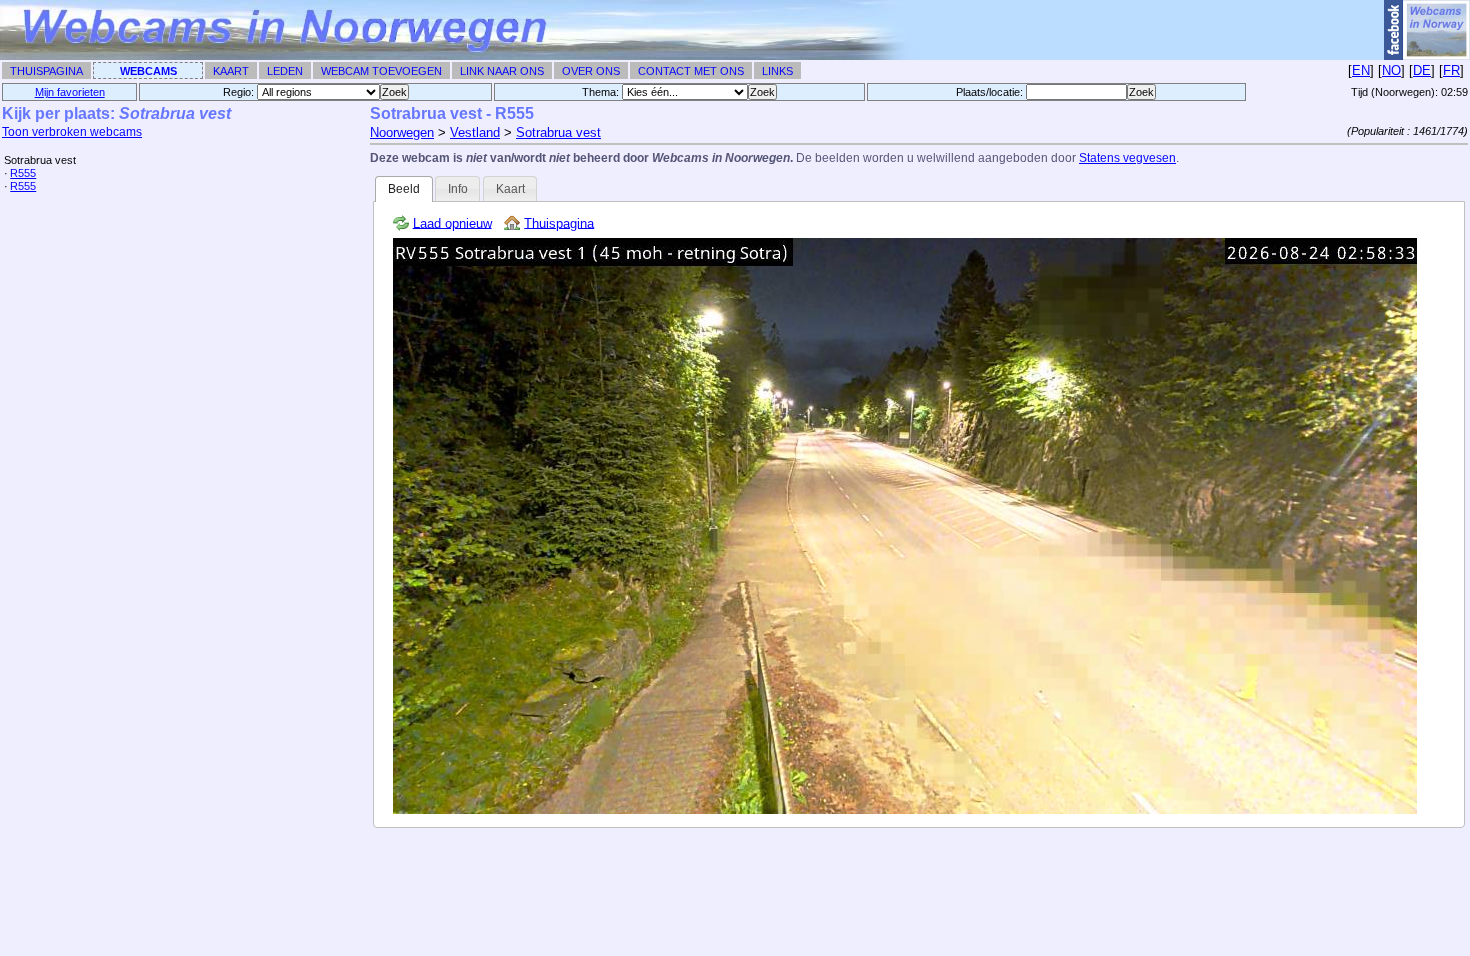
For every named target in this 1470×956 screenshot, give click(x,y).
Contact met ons (691, 71)
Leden (285, 71)
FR (1451, 70)
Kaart (231, 71)
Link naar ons (502, 71)
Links (777, 71)
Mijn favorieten (70, 92)
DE (1422, 70)
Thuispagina (46, 71)
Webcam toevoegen (381, 71)
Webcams (148, 71)
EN (1361, 70)
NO (1391, 70)
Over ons (591, 71)
